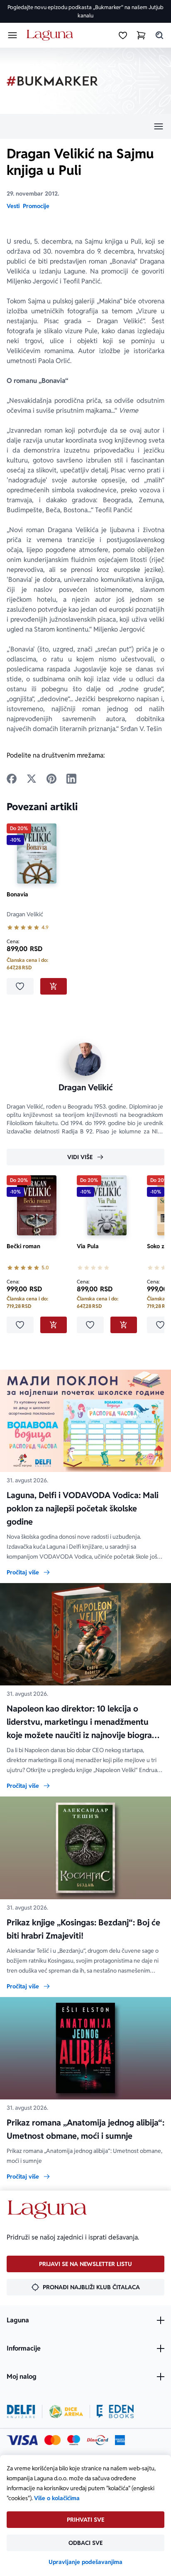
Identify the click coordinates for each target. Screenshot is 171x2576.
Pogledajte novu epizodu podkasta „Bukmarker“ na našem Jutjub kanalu (85, 11)
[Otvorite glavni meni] (12, 35)
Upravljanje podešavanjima (85, 2562)
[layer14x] (120, 2440)
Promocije (36, 206)
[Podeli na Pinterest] (51, 779)
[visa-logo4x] (22, 2440)
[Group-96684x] (115, 2411)
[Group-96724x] (98, 2440)
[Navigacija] (85, 126)
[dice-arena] (66, 2411)
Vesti (13, 206)
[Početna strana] (51, 35)
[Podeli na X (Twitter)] (32, 779)
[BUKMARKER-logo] (52, 81)
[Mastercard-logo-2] (53, 2440)
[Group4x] (74, 2440)
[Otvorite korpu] (141, 35)
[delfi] (21, 2411)
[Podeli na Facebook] (12, 779)
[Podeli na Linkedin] (71, 779)
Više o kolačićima (57, 2498)
